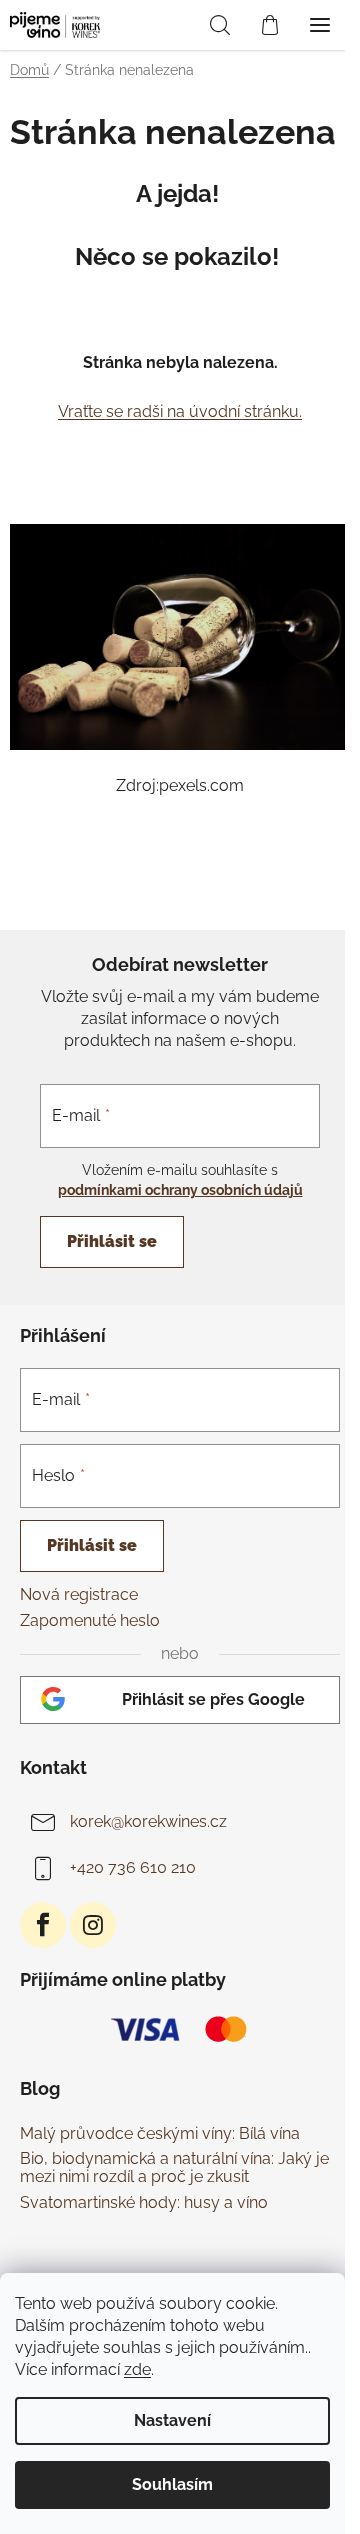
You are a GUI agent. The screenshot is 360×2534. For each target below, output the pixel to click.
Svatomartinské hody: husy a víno (144, 2203)
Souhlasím (172, 2484)
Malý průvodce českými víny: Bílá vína (160, 2134)
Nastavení (172, 2420)
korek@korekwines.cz (148, 1821)
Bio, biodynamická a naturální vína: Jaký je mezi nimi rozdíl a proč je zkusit (174, 2167)
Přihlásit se (112, 1241)
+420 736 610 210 (133, 1867)
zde (137, 2369)
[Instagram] (93, 1925)
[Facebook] (43, 1925)
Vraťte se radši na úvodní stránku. (180, 411)
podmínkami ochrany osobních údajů (180, 1190)
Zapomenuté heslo (90, 1620)
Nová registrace (79, 1594)
